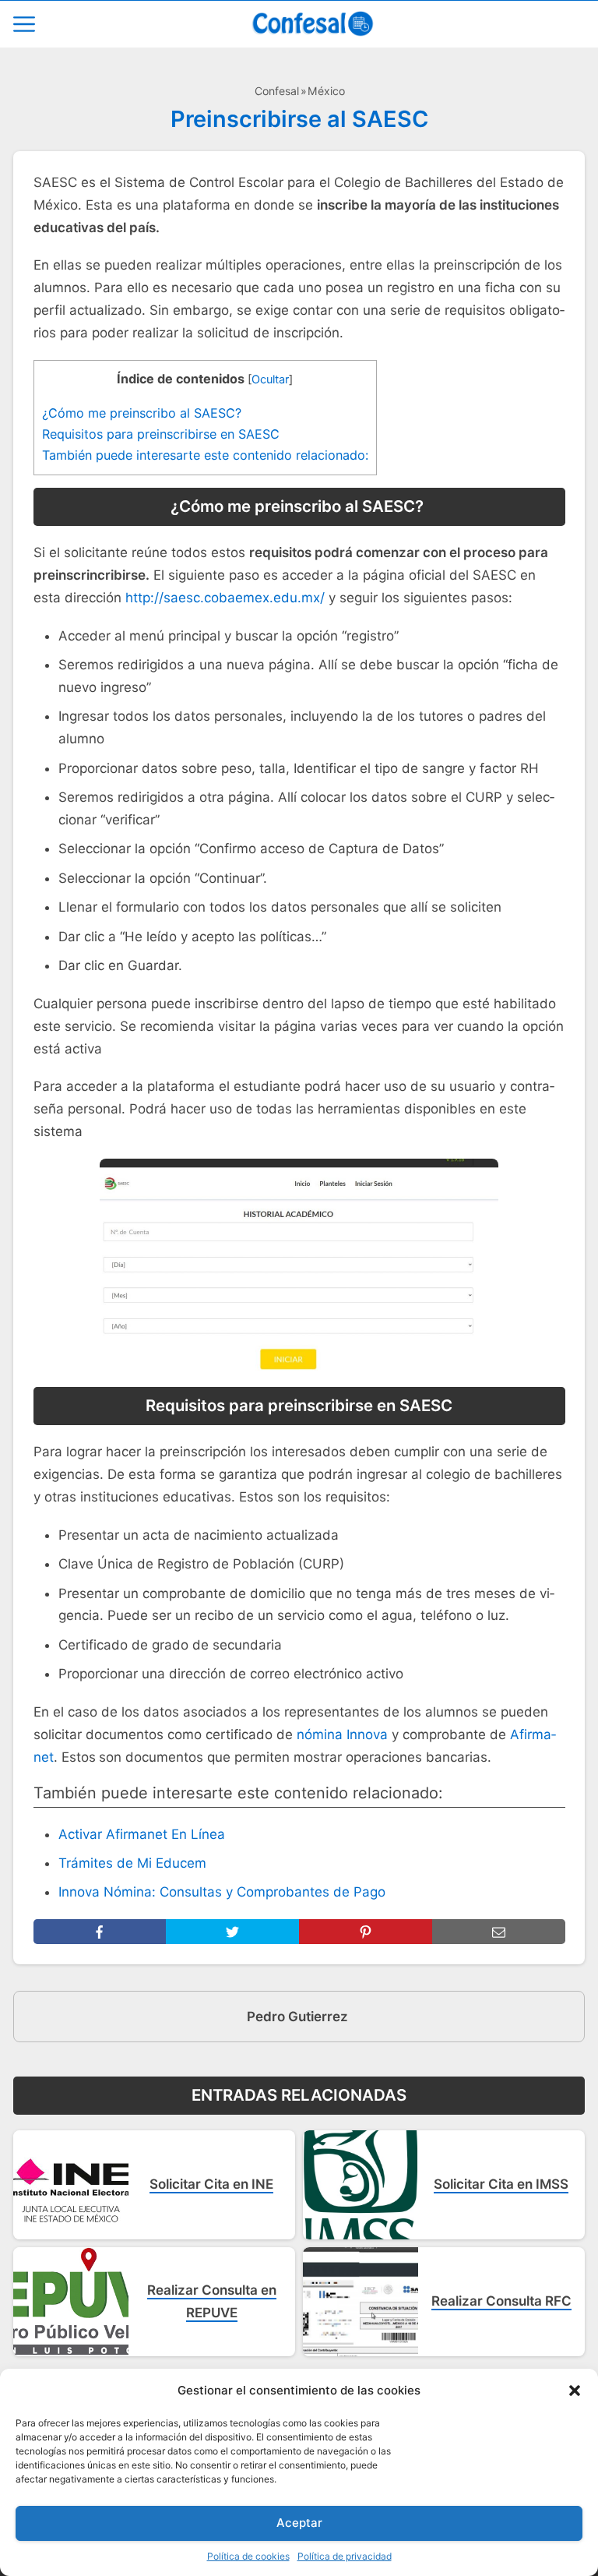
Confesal (277, 91)
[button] (575, 2391)
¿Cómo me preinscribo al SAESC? (144, 413)
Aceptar (299, 2523)
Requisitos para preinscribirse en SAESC (161, 434)
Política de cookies (248, 2556)
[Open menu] (24, 24)
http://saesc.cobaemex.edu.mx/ (225, 598)
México (326, 91)
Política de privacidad (345, 2556)
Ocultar (270, 379)
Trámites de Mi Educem (132, 1863)
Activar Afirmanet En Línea (142, 1834)
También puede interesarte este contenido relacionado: (205, 455)
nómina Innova (342, 1734)
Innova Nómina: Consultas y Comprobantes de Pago (222, 1892)
